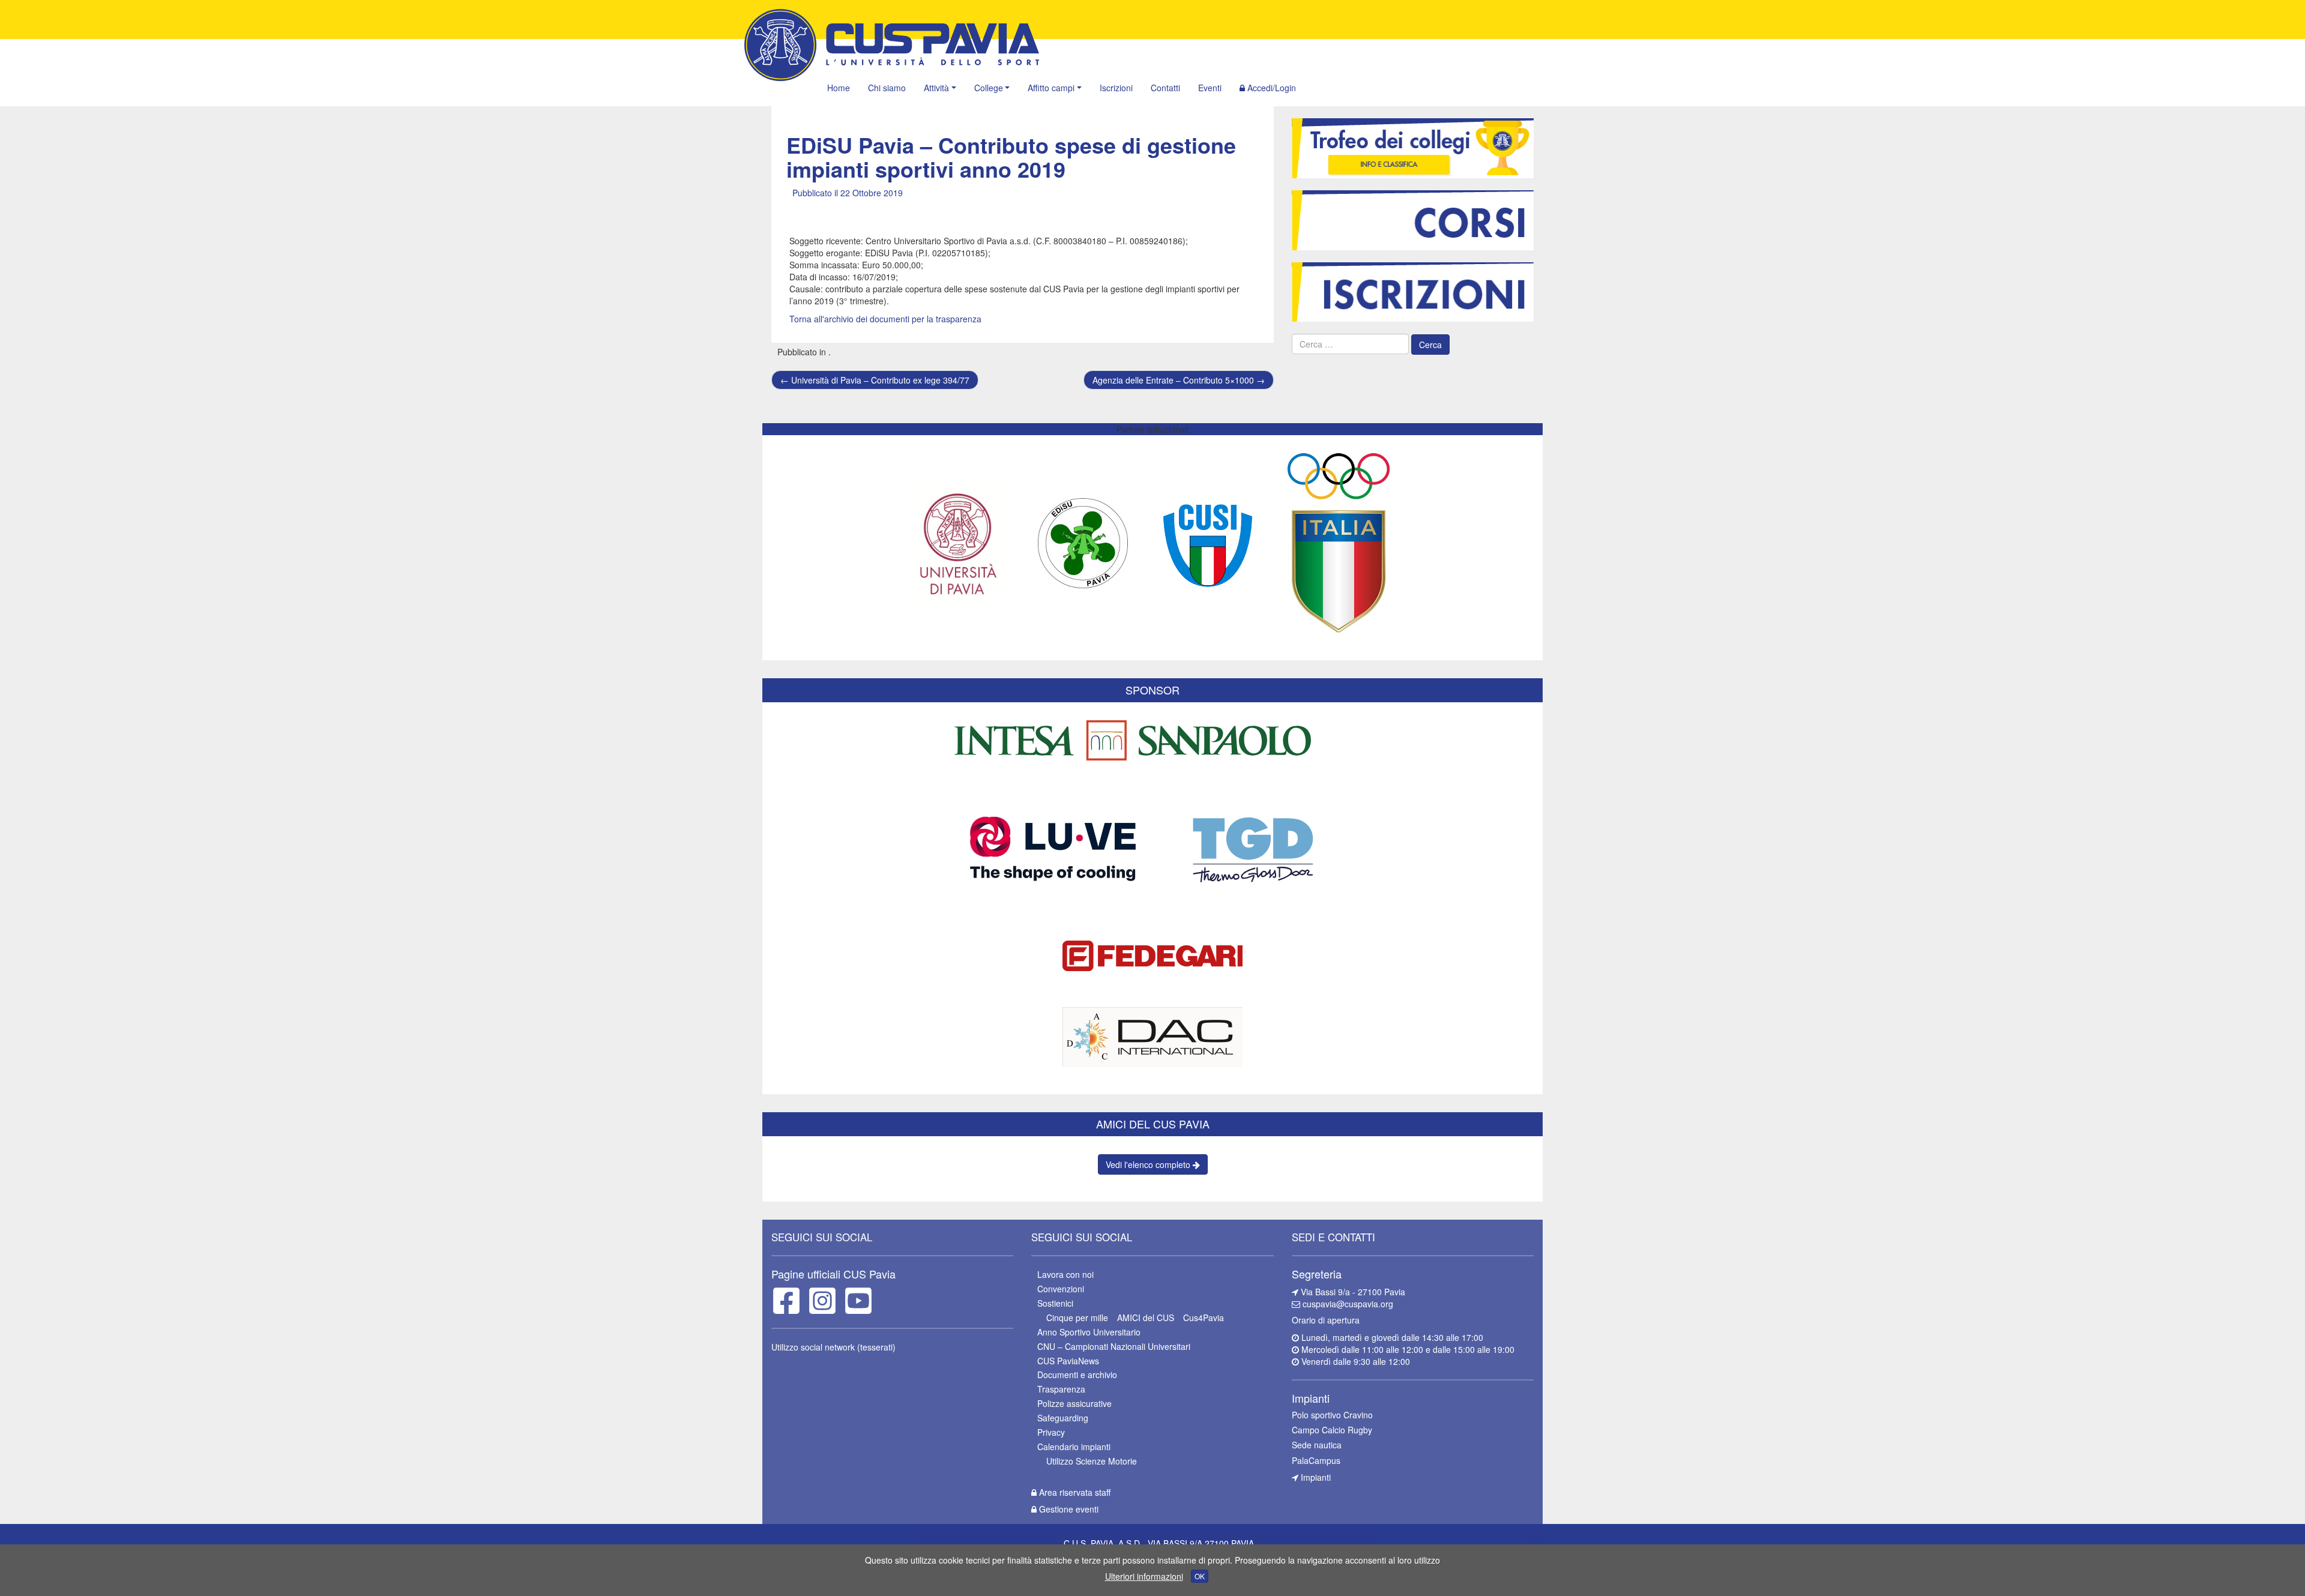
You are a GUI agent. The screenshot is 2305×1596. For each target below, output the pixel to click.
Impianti (1315, 1477)
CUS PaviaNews (1068, 1361)
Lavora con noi (1065, 1274)
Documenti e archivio (1077, 1375)
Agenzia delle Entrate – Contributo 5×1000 (1179, 380)
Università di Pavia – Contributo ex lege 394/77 (875, 380)
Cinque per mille (1077, 1317)
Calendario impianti (1074, 1447)
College (989, 88)
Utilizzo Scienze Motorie (1092, 1461)
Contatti (1165, 88)
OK (1200, 1576)
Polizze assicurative (1074, 1403)
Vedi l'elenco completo (1149, 1164)
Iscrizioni (1116, 88)
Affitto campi (1051, 88)
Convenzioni (1061, 1289)
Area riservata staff (1074, 1492)
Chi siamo (887, 88)
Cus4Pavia (1204, 1317)
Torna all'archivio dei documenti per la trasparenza (885, 319)
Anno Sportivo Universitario (1089, 1332)
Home (839, 88)
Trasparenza (1061, 1389)
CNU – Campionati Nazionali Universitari (1114, 1346)
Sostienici (1055, 1303)
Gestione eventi (1068, 1509)
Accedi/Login (1270, 88)
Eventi (1210, 88)
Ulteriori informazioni (1144, 1576)
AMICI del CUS (1146, 1317)
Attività (936, 88)
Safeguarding (1063, 1418)
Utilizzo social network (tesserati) (833, 1347)
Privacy (1051, 1432)
